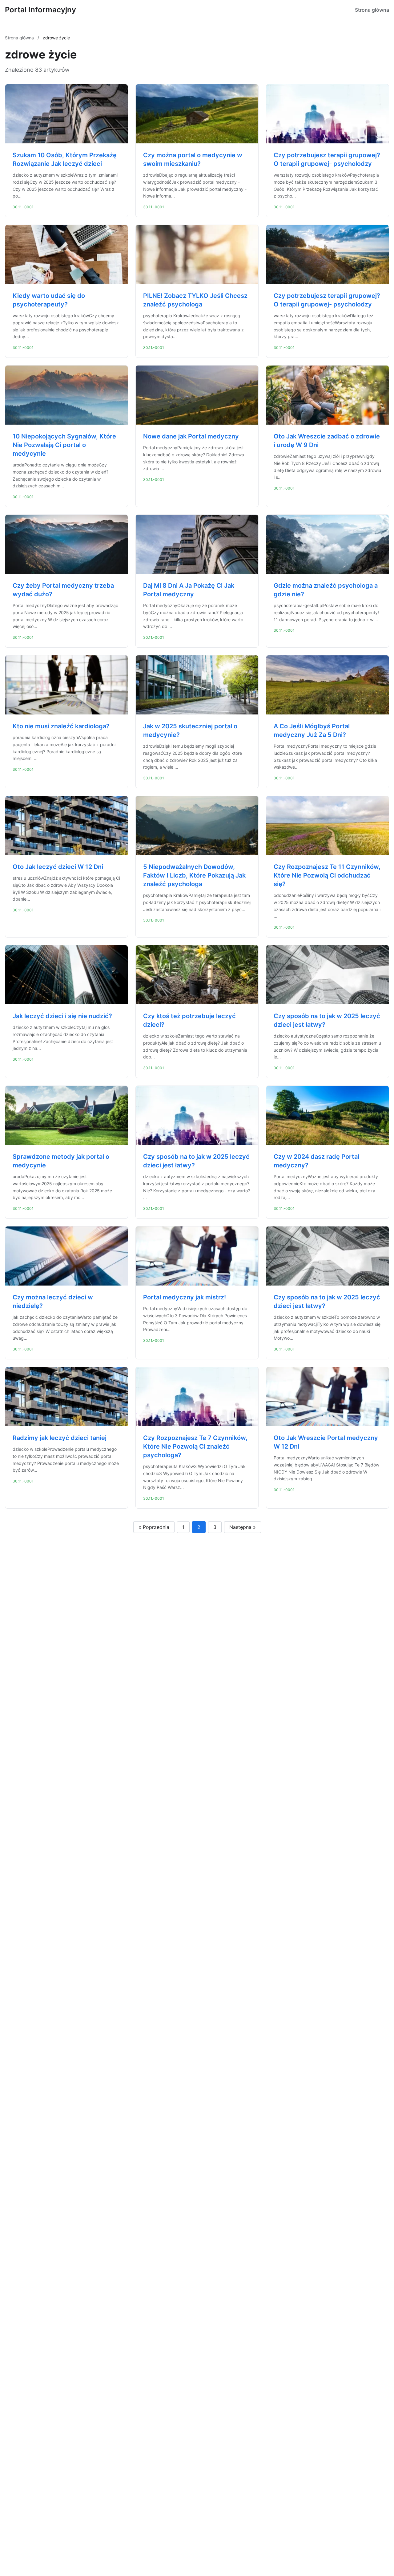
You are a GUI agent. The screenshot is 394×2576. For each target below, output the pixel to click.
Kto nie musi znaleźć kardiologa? (61, 726)
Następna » (243, 1527)
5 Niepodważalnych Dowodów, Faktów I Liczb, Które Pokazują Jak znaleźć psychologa (194, 875)
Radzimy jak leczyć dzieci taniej (60, 1438)
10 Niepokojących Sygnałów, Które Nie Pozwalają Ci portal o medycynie (64, 445)
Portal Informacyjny (40, 10)
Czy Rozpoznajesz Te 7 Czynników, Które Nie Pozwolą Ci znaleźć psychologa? (195, 1446)
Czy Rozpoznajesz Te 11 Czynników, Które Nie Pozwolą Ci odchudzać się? (327, 875)
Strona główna (372, 10)
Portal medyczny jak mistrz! (185, 1297)
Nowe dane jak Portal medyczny (191, 436)
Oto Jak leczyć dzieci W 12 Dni (58, 867)
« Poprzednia (154, 1527)
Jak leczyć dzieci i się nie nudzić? (62, 1016)
